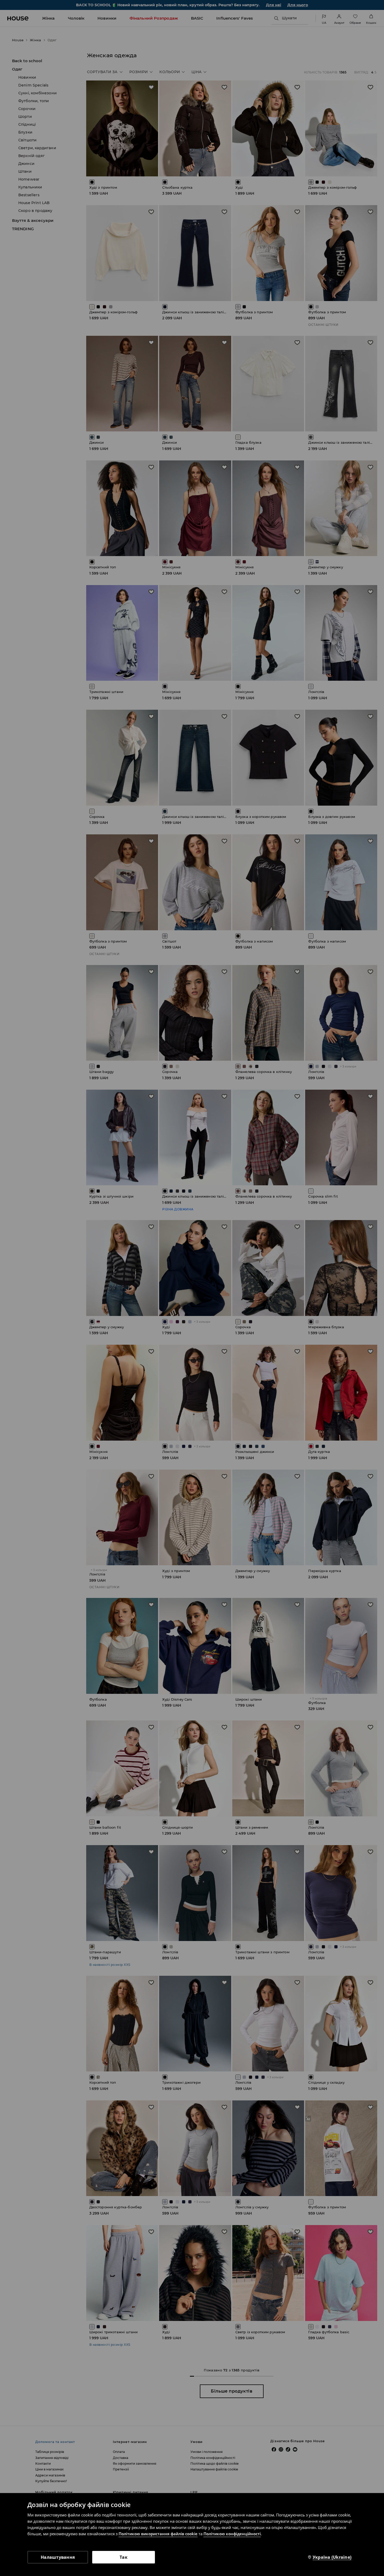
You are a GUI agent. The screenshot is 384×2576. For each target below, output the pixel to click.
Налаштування (58, 2557)
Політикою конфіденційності (232, 2534)
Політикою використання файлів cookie (158, 2534)
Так (124, 2557)
